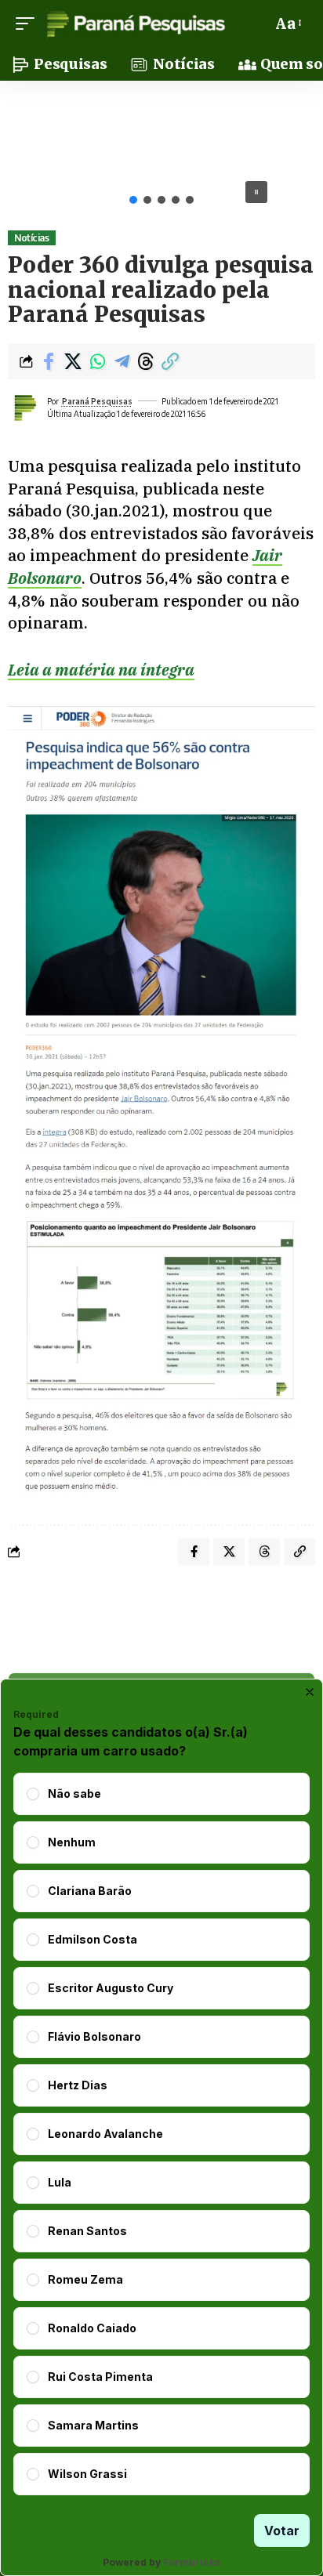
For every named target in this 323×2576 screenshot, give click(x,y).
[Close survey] (310, 1692)
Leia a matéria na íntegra (101, 670)
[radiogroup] (161, 2134)
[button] (29, 24)
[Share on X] (73, 361)
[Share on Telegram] (122, 361)
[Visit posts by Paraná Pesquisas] (24, 408)
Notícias (31, 238)
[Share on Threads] (146, 361)
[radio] (33, 1794)
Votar (282, 2531)
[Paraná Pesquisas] (135, 24)
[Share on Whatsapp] (97, 361)
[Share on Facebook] (49, 361)
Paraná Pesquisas (97, 401)
